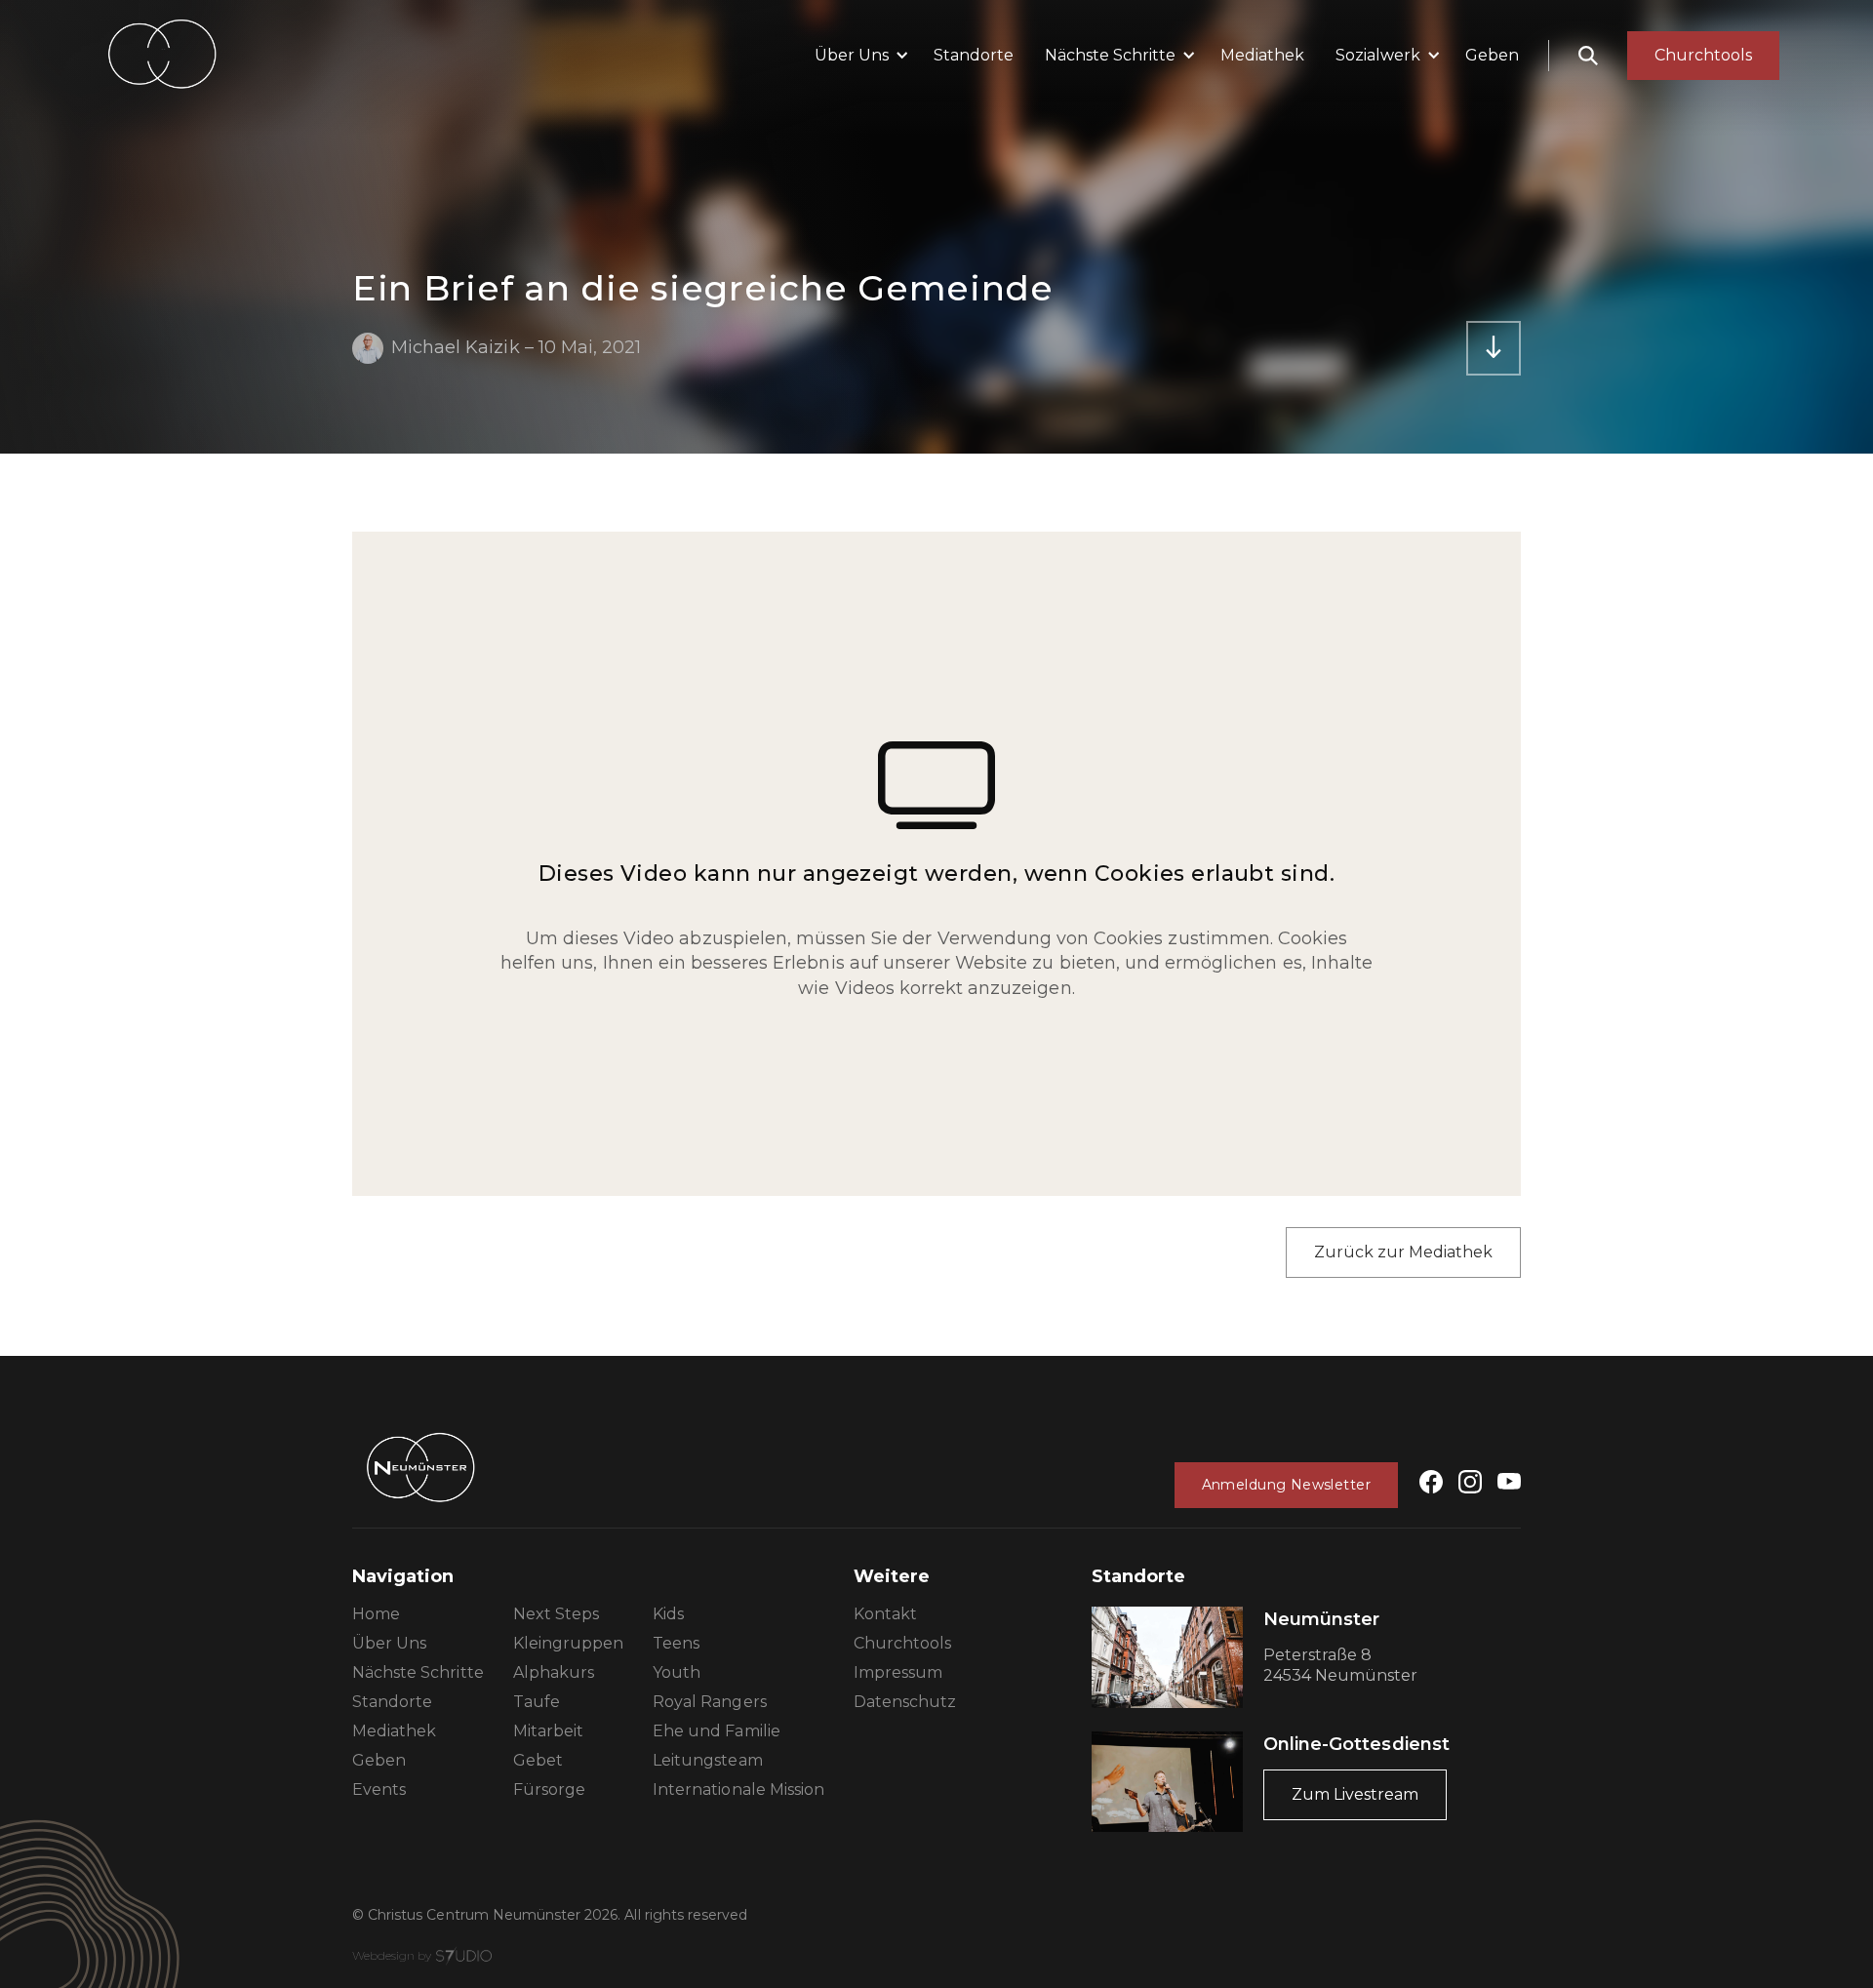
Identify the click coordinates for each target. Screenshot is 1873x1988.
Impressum (898, 1672)
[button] (858, 56)
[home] (162, 55)
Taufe (537, 1702)
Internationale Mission (738, 1789)
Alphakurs (554, 1672)
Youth (677, 1672)
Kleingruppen (568, 1643)
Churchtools (902, 1643)
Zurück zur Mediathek (1403, 1252)
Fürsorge (549, 1789)
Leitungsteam (707, 1760)
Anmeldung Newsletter (1286, 1485)
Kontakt (885, 1614)
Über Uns (389, 1643)
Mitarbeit (548, 1731)
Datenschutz (905, 1702)
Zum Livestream (1355, 1794)
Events (379, 1789)
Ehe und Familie (717, 1731)
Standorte (974, 55)
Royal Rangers (710, 1702)
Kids (668, 1614)
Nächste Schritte (418, 1672)
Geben (1492, 55)
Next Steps (556, 1614)
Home (376, 1614)
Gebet (538, 1760)
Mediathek (1262, 55)
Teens (676, 1643)
